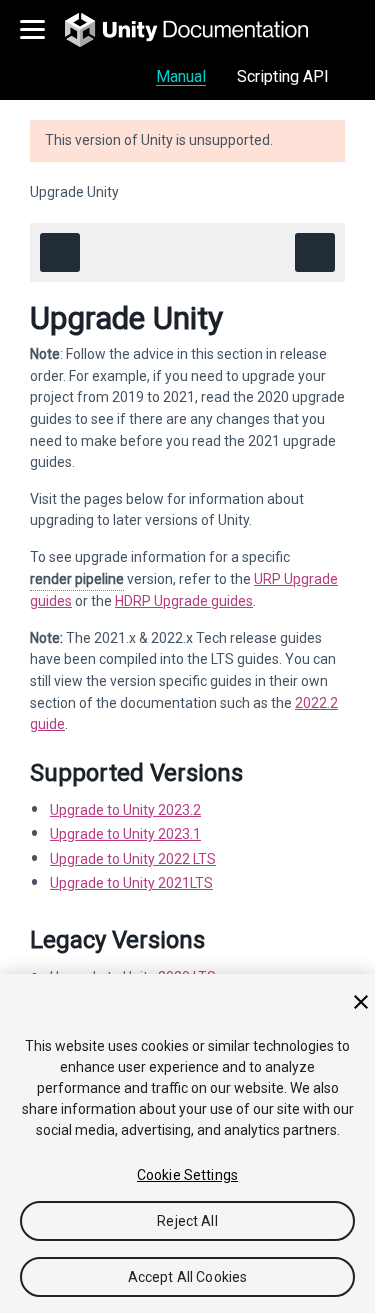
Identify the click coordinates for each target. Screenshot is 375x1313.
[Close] (361, 1002)
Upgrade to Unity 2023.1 (125, 834)
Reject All (187, 1221)
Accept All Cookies (188, 1277)
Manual (181, 76)
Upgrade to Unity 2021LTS (131, 883)
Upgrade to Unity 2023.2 (125, 810)
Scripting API (283, 76)
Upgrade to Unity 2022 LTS (133, 859)
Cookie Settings (187, 1175)
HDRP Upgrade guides (184, 601)
